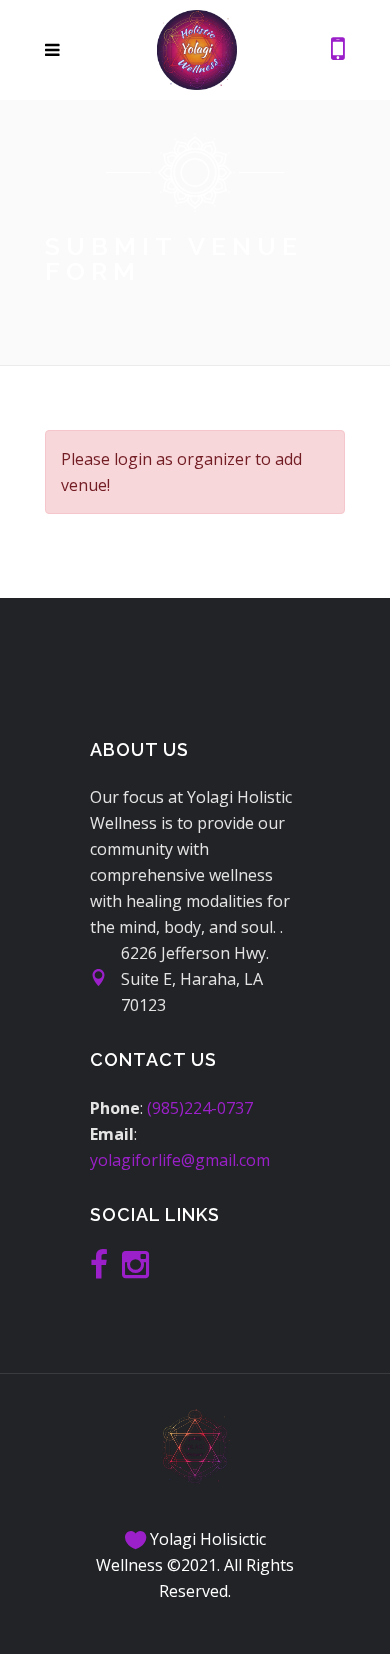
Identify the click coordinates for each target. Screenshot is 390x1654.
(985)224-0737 (200, 1108)
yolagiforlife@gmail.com (180, 1160)
